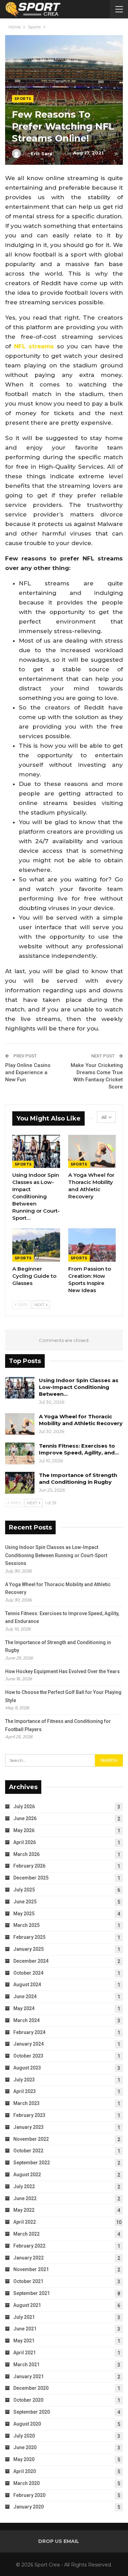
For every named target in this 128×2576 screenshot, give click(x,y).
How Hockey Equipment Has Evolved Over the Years (62, 1671)
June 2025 (25, 1902)
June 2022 (25, 2198)
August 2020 (27, 2424)
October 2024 (28, 1973)
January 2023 (29, 2127)
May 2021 (24, 2341)
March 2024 (26, 2020)
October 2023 (28, 2056)
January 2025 (29, 1949)
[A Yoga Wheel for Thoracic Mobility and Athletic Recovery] (92, 1152)
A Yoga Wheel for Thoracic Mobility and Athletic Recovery (81, 1420)
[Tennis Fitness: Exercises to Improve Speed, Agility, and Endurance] (20, 1453)
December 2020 (31, 2388)
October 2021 (28, 2281)
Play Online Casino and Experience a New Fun (28, 1072)
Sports (23, 99)
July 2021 (24, 2317)
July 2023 (24, 2080)
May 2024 (24, 2008)
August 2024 (27, 1985)
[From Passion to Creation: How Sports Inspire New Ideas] (92, 1245)
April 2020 (25, 2471)
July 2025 (24, 1890)
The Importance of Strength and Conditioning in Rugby (78, 1479)
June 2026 (25, 1818)
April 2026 (25, 1842)
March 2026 (26, 1854)
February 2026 (29, 1866)
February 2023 (29, 2115)
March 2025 (26, 1925)
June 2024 (25, 1996)
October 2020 (28, 2400)
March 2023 (26, 2103)
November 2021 (31, 2269)
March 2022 (26, 2234)
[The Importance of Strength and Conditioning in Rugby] (20, 1483)
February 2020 (29, 2495)
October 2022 (28, 2151)
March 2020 (26, 2483)
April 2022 (25, 2222)
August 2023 (27, 2068)
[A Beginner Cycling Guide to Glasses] (36, 1245)
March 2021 (26, 2365)
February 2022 (29, 2246)
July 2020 (24, 2436)
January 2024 (29, 2044)
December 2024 (31, 1961)
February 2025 (29, 1937)
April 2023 (25, 2091)
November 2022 (31, 2139)
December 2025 (31, 1878)
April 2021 (25, 2353)
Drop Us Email (59, 2541)
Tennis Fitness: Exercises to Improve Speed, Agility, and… (79, 1449)
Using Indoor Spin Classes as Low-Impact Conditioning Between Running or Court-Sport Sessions (56, 1555)
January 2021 (29, 2376)
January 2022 (29, 2258)
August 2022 (27, 2175)
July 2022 (24, 2186)
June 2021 (25, 2329)
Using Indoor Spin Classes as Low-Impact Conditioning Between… (79, 1387)
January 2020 (29, 2507)
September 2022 (32, 2163)
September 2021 (32, 2293)
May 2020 (24, 2459)
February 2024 (29, 2032)
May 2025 (24, 1914)
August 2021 (27, 2305)
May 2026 (24, 1830)
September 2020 (32, 2412)
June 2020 (25, 2447)
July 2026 (24, 1806)
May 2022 (24, 2210)
